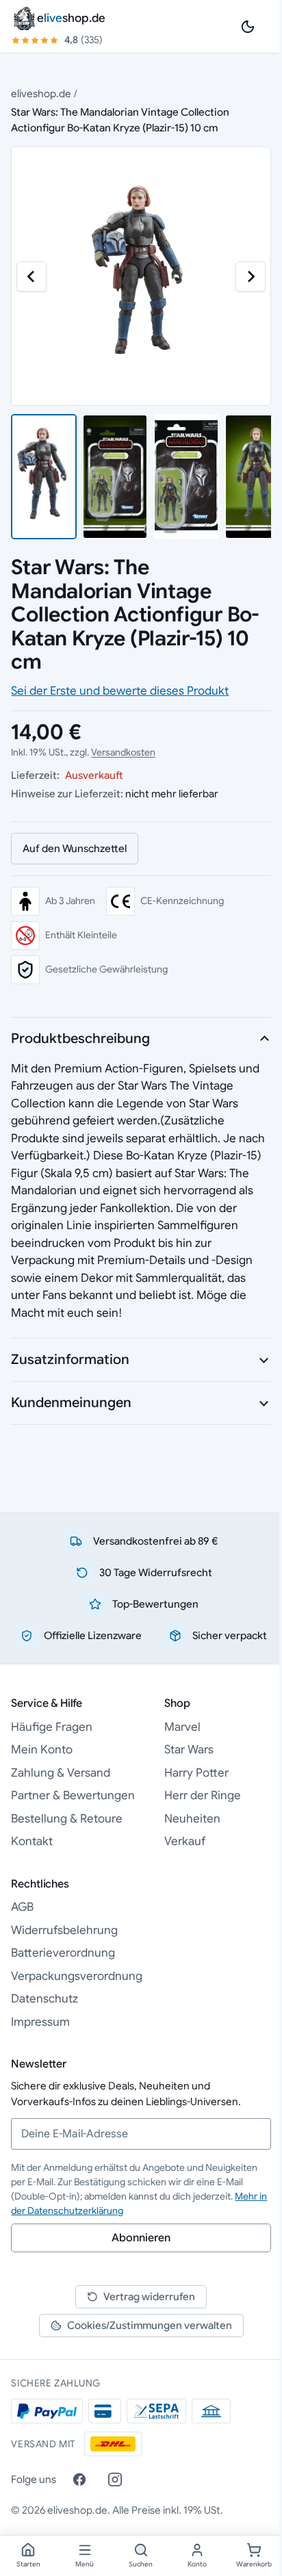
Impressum (40, 2022)
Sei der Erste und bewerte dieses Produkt (120, 691)
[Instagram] (115, 2480)
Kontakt (32, 1841)
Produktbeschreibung (80, 1039)
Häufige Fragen (52, 1727)
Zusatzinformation (70, 1360)
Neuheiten (192, 1819)
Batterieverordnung (63, 1953)
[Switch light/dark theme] (248, 27)
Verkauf (185, 1841)
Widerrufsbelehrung (64, 1930)
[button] (44, 477)
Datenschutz (44, 1999)
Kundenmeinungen (71, 1403)
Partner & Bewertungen (73, 1795)
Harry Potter (196, 1773)
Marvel (182, 1727)
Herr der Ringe (203, 1795)
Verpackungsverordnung (77, 1976)
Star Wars (189, 1750)
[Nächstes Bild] (251, 276)
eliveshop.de (41, 93)
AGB (22, 1907)
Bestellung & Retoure (67, 1819)
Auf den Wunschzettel (75, 848)
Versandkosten (123, 752)
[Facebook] (79, 2480)
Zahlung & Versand (61, 1773)
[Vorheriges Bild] (31, 276)
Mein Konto (42, 1750)
